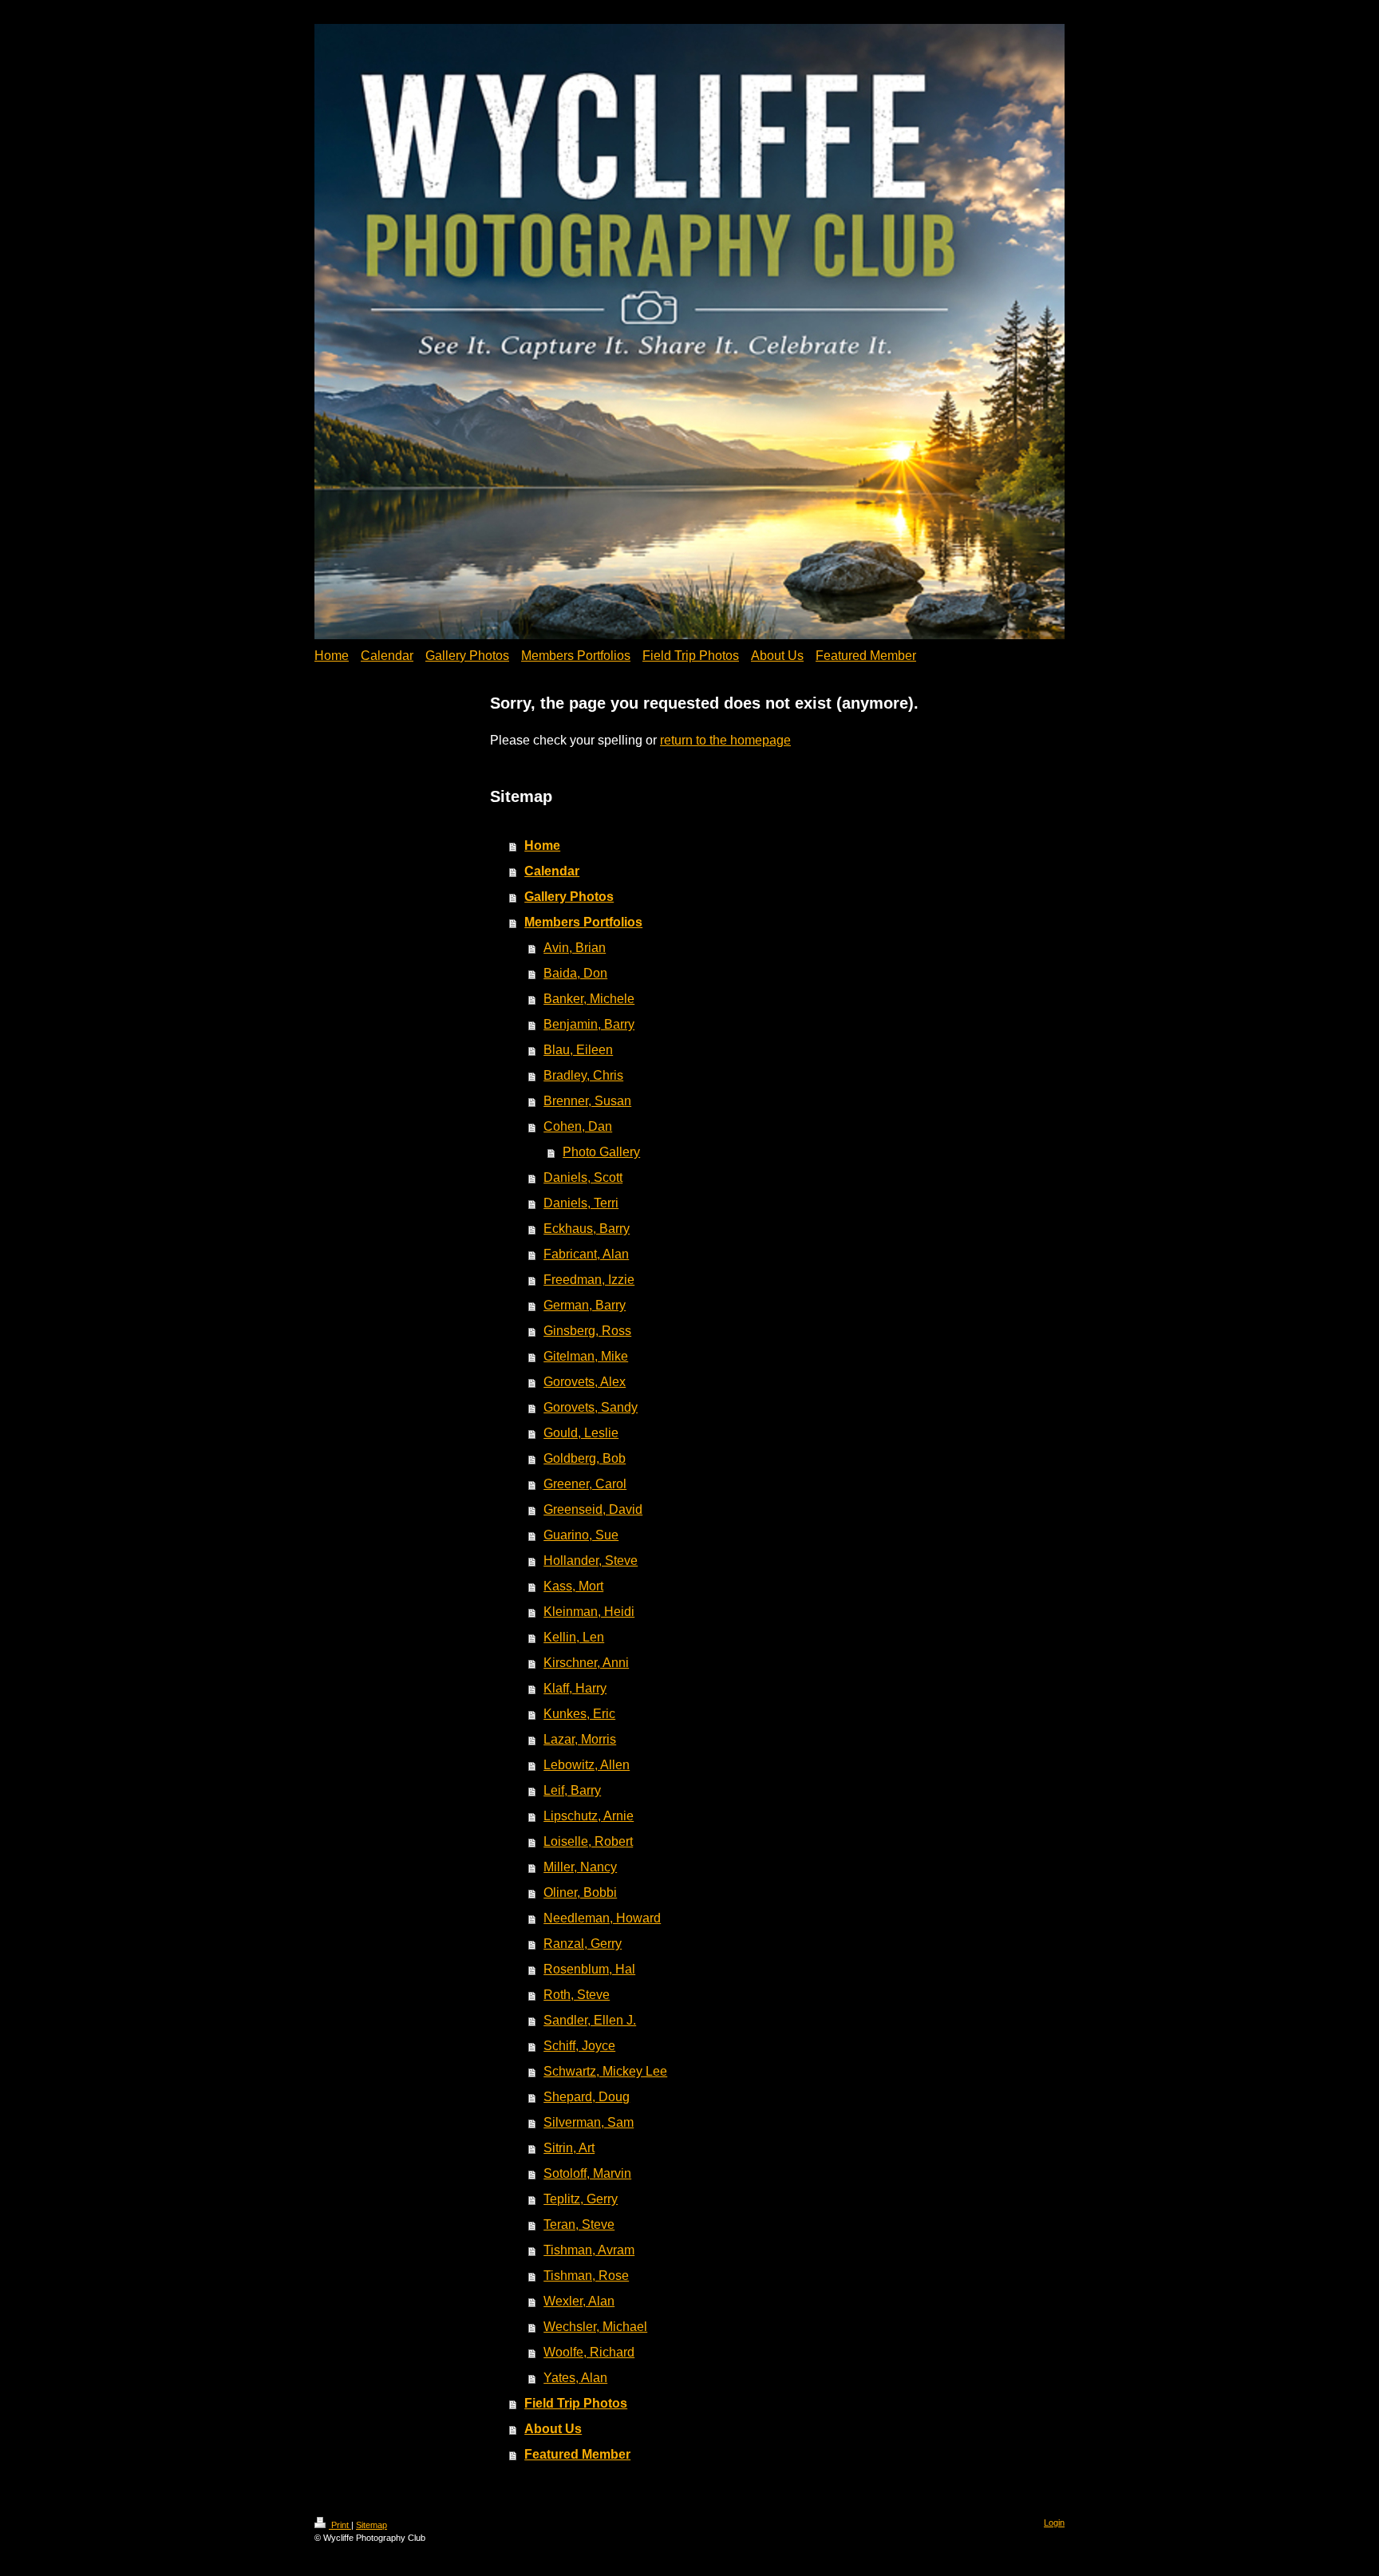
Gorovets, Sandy (591, 1407)
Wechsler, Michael (595, 2327)
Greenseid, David (593, 1509)
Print (340, 2525)
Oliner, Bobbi (580, 1892)
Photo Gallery (601, 1152)
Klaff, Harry (575, 1688)
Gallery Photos (569, 897)
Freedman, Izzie (589, 1280)
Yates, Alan (575, 2378)
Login (1054, 2523)
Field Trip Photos (576, 2403)
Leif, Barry (572, 1790)
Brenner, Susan (587, 1101)
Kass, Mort (573, 1586)
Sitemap (371, 2525)
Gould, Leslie (581, 1433)
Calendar (552, 871)
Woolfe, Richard (589, 2352)
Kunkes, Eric (579, 1714)
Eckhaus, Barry (587, 1229)
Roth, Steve (577, 1995)
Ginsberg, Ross (587, 1331)
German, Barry (585, 1305)
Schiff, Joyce (579, 2046)
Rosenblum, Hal (589, 1969)
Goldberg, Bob (585, 1458)
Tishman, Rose (586, 2276)
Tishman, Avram (589, 2250)
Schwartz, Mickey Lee (605, 2071)
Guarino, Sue (581, 1535)
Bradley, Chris (583, 1075)
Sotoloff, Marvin (587, 2173)
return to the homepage (725, 740)
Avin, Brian (575, 948)
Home (542, 845)
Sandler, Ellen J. (590, 2020)
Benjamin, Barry (589, 1024)
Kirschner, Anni (586, 1663)
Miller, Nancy (580, 1867)
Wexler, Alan (579, 2301)
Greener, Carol (585, 1484)
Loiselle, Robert (588, 1841)
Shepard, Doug (587, 2097)
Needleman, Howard (602, 1918)
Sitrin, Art (569, 2148)
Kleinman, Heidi (589, 1612)
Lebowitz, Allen (587, 1765)
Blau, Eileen (578, 1050)
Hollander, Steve (591, 1561)
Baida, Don (575, 973)
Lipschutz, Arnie (589, 1816)
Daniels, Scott (583, 1177)
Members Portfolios (583, 922)
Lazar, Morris (580, 1739)
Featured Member (577, 2454)
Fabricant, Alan (586, 1254)
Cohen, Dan (578, 1126)
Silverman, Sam (589, 2122)
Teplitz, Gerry (581, 2199)
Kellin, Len (574, 1637)
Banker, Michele (589, 999)
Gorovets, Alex (585, 1382)
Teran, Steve (579, 2224)
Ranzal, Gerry (583, 1944)
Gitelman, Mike (586, 1356)
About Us (553, 2429)
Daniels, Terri (581, 1203)
